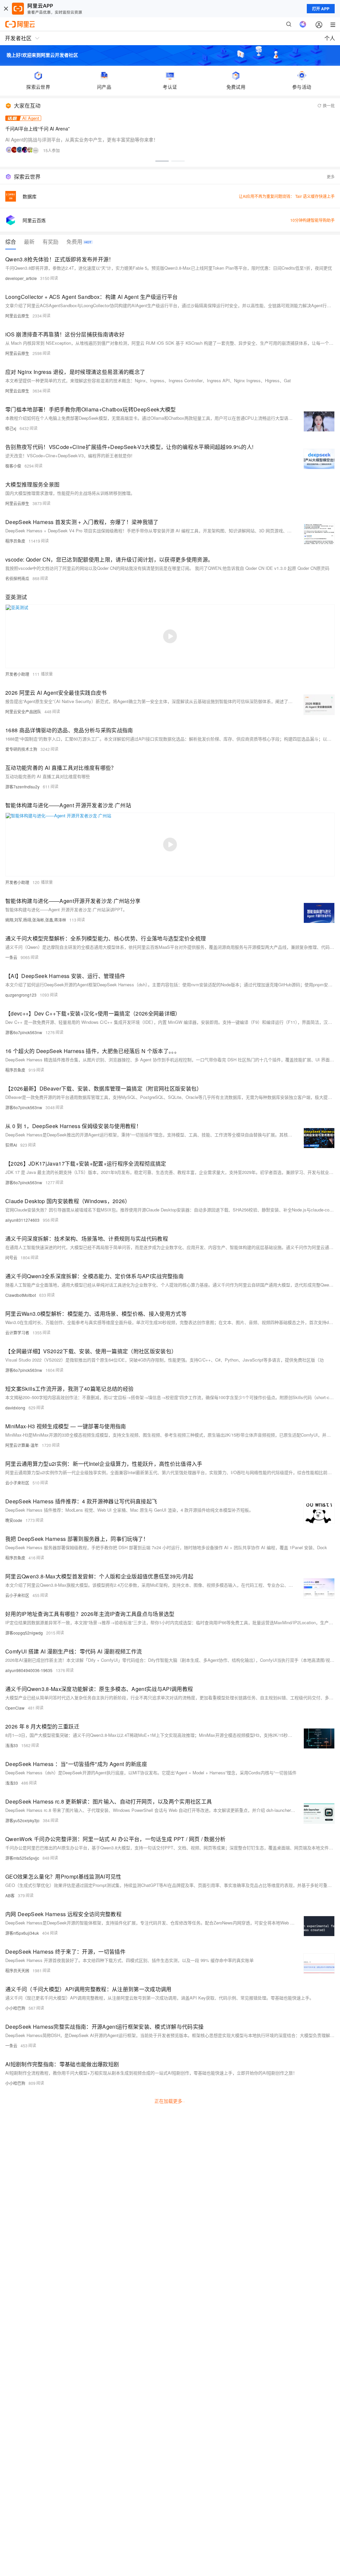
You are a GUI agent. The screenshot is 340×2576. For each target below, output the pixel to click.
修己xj (11, 428)
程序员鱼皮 (15, 541)
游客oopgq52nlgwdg (24, 1633)
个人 (330, 38)
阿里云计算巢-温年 (22, 1445)
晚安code (14, 1520)
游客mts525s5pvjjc (22, 1858)
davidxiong (15, 1408)
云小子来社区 (17, 1483)
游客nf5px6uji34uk (22, 1933)
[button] (162, 161)
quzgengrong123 (21, 995)
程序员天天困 (17, 1970)
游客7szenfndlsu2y (22, 787)
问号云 (11, 1257)
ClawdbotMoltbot (21, 1295)
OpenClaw (15, 1708)
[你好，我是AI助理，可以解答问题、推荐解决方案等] (303, 24)
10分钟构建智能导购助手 (312, 220)
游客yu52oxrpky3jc (22, 1820)
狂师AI (11, 1145)
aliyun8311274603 (22, 1220)
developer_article (21, 278)
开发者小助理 (17, 674)
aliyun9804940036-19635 (29, 1670)
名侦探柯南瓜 (17, 578)
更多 (331, 177)
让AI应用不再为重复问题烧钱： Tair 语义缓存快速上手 (287, 196)
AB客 (10, 1895)
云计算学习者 (17, 1332)
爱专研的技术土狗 (21, 749)
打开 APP (321, 9)
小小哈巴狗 (15, 2008)
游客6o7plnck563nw (24, 1032)
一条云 (11, 957)
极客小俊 (13, 466)
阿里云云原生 (17, 316)
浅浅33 (12, 1745)
